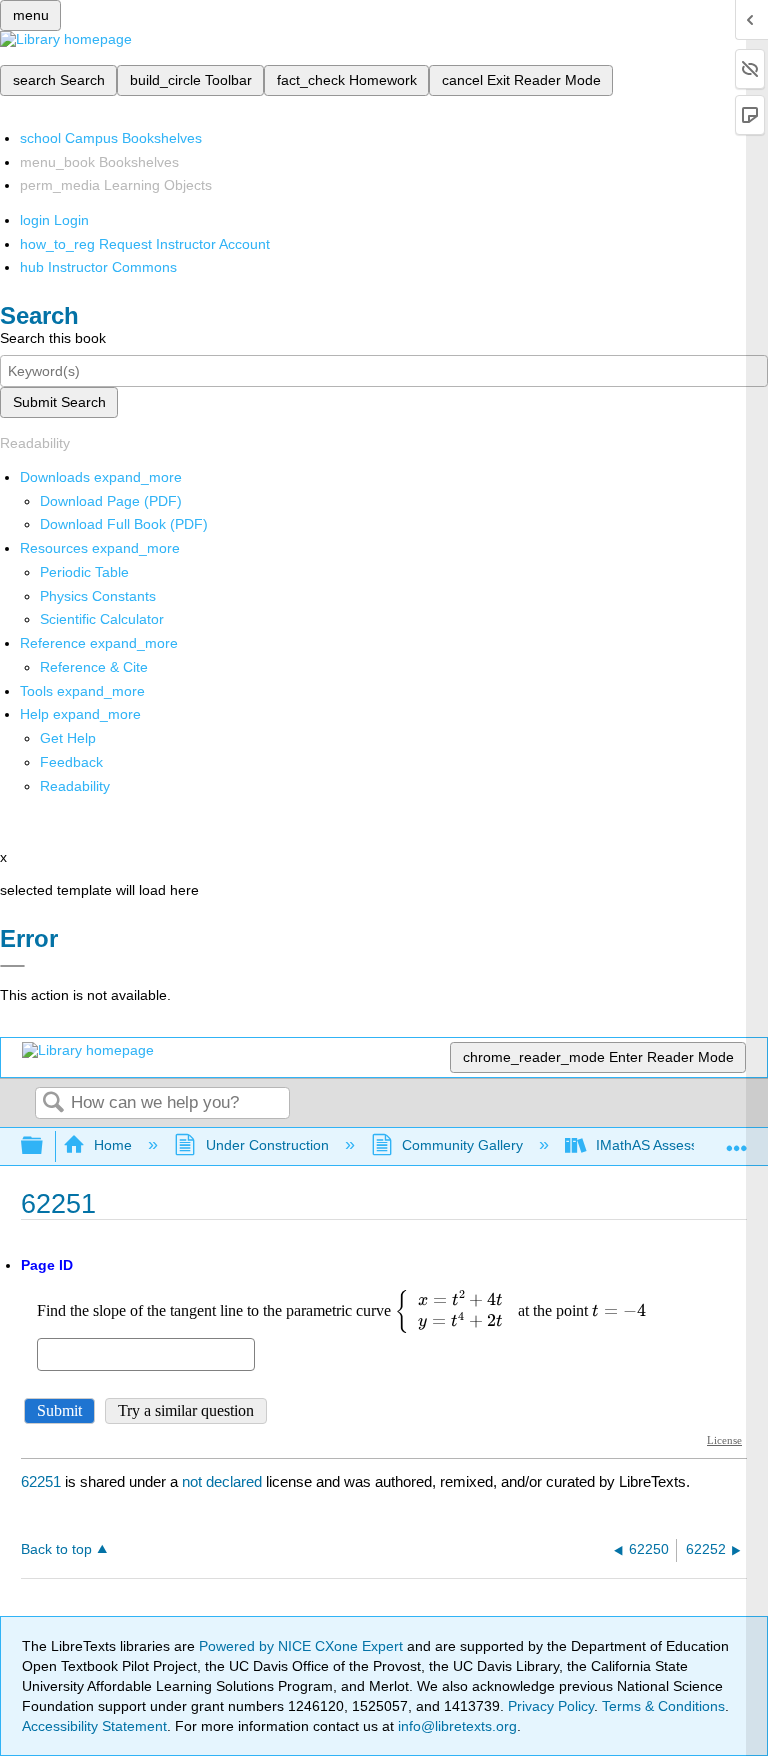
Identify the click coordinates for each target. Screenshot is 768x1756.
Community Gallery (462, 1145)
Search (53, 1103)
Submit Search (59, 402)
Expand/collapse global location (737, 1140)
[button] (71, 762)
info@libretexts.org (455, 1726)
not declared (224, 1481)
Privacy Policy (551, 1706)
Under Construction (267, 1145)
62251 (41, 1481)
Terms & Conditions (663, 1706)
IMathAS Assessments (666, 1145)
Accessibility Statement (94, 1726)
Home (113, 1145)
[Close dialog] (12, 966)
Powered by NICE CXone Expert (303, 1646)
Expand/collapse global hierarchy (45, 1146)
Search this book (53, 338)
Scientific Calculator (102, 619)
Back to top (56, 1549)
